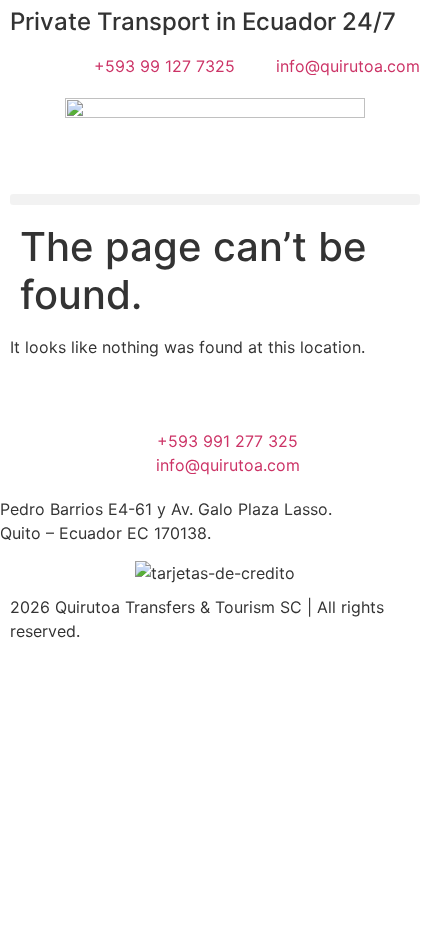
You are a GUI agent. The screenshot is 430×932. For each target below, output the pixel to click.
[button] (215, 199)
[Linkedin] (369, 398)
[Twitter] (111, 398)
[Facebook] (25, 398)
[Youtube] (197, 398)
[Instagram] (283, 398)
